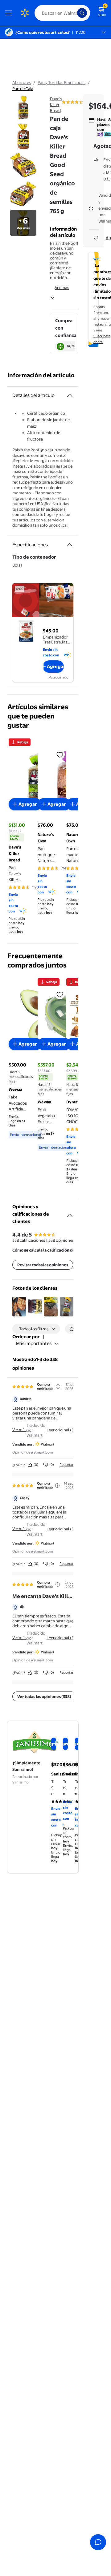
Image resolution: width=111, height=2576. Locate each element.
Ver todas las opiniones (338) (44, 1696)
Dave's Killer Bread (56, 105)
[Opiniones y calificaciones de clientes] (70, 1213)
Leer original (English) (67, 1430)
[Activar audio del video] (67, 591)
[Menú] (10, 13)
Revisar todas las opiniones (43, 1265)
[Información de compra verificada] (58, 1387)
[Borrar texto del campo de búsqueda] (74, 13)
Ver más (62, 287)
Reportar (66, 1465)
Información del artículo (41, 375)
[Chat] (98, 2542)
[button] (19, 1307)
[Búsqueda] (82, 13)
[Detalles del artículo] (70, 395)
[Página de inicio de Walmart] (25, 13)
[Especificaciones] (70, 545)
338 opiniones (61, 1240)
